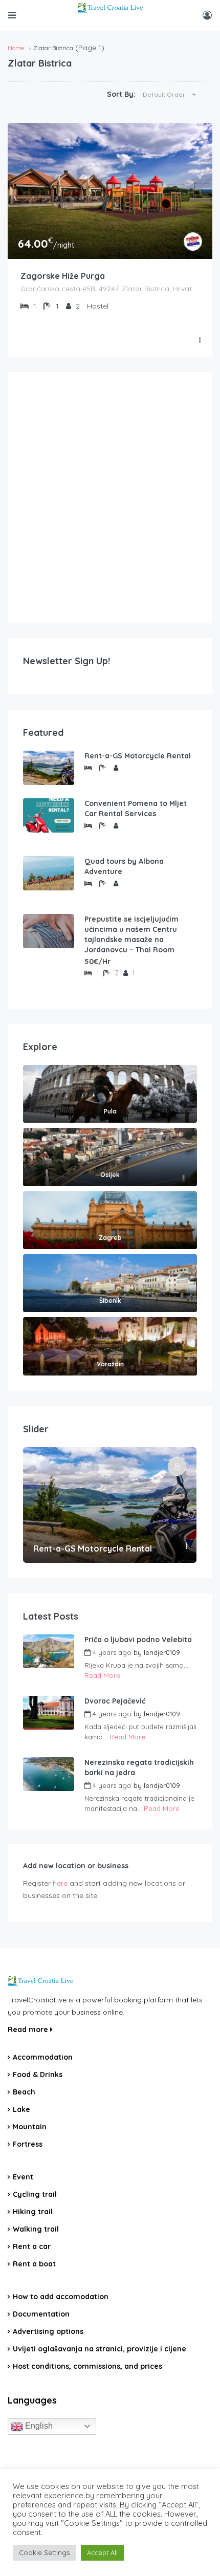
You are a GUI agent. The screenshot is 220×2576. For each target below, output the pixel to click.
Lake (21, 2109)
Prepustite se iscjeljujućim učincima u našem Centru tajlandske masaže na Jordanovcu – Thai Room (131, 934)
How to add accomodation (61, 2297)
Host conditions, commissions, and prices (87, 2366)
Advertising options (48, 2331)
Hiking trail (33, 2212)
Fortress (28, 2144)
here (60, 1883)
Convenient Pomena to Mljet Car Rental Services (136, 809)
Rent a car (32, 2246)
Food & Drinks (38, 2075)
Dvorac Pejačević (115, 1701)
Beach (24, 2092)
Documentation (41, 2314)
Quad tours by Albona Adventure (124, 866)
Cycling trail (35, 2194)
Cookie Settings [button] (44, 2552)
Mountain (30, 2127)
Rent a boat (34, 2264)
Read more (29, 2029)
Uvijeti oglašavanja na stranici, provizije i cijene (100, 2349)
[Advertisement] (110, 497)
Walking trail (36, 2229)
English (38, 2426)
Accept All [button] (102, 2552)
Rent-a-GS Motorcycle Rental (138, 756)
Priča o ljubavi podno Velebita (138, 1640)
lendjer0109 (162, 1652)
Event (23, 2177)
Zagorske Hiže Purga (63, 276)
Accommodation (43, 2057)
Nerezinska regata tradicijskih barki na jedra (139, 1767)
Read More (102, 1675)
